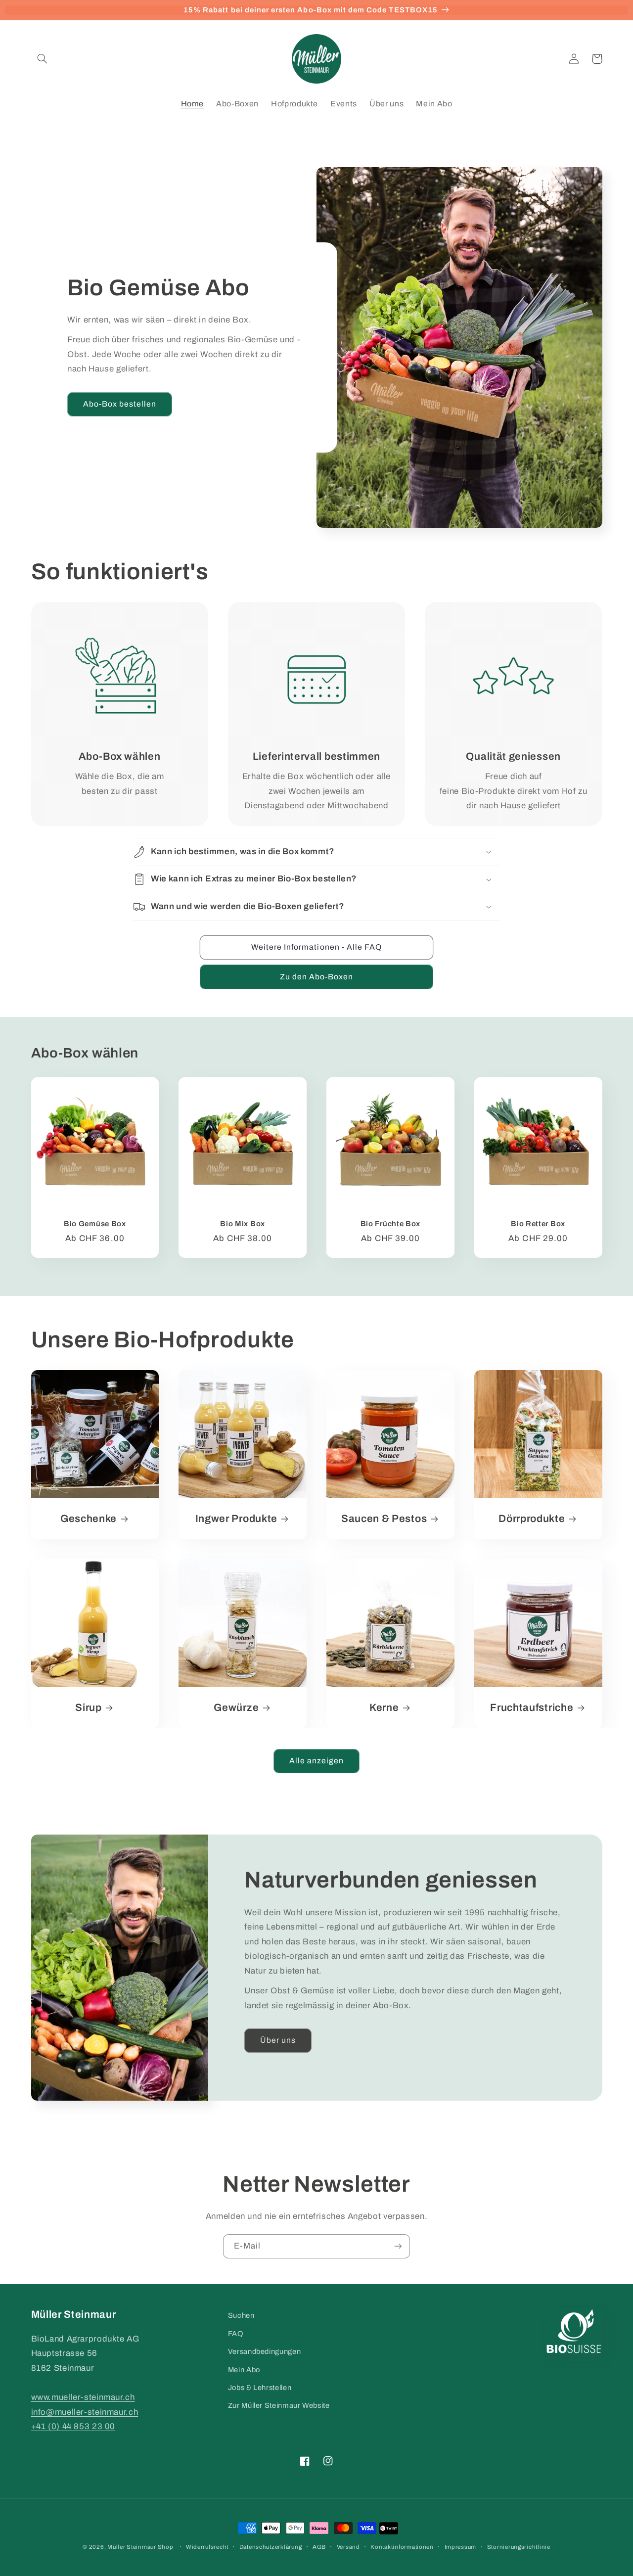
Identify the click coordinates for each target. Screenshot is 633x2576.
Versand (348, 2547)
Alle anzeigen (317, 1761)
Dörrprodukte (532, 1518)
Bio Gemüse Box (95, 1224)
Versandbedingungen (264, 2351)
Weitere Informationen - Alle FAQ (317, 947)
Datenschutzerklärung (271, 2547)
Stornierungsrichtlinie (519, 2547)
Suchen (241, 2315)
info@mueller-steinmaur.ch (85, 2412)
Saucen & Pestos (384, 1518)
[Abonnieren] (398, 2246)
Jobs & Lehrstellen (260, 2388)
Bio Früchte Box (390, 1224)
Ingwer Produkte (236, 1518)
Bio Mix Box (243, 1224)
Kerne (384, 1707)
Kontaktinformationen (402, 2547)
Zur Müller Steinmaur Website (279, 2405)
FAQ (236, 2334)
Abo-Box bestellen (120, 404)
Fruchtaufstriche (532, 1707)
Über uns (278, 2040)
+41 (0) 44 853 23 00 (73, 2426)
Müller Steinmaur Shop (140, 2547)
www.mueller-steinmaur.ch (83, 2397)
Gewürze (236, 1707)
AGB (319, 2547)
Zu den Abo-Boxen (317, 977)
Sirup (88, 1707)
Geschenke (89, 1518)
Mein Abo (244, 2370)
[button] (43, 59)
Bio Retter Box (538, 1224)
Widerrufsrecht (207, 2547)
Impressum (461, 2547)
